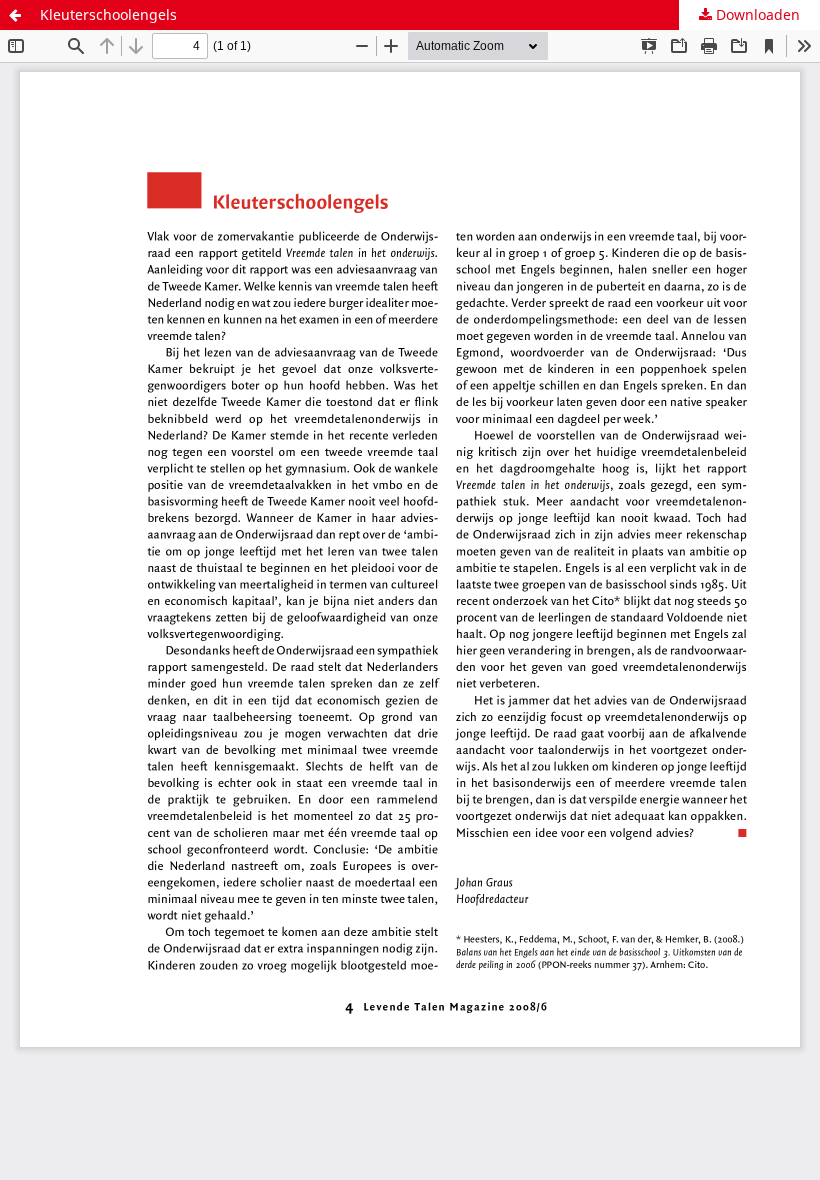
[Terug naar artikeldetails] (15, 15)
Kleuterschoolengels (108, 14)
